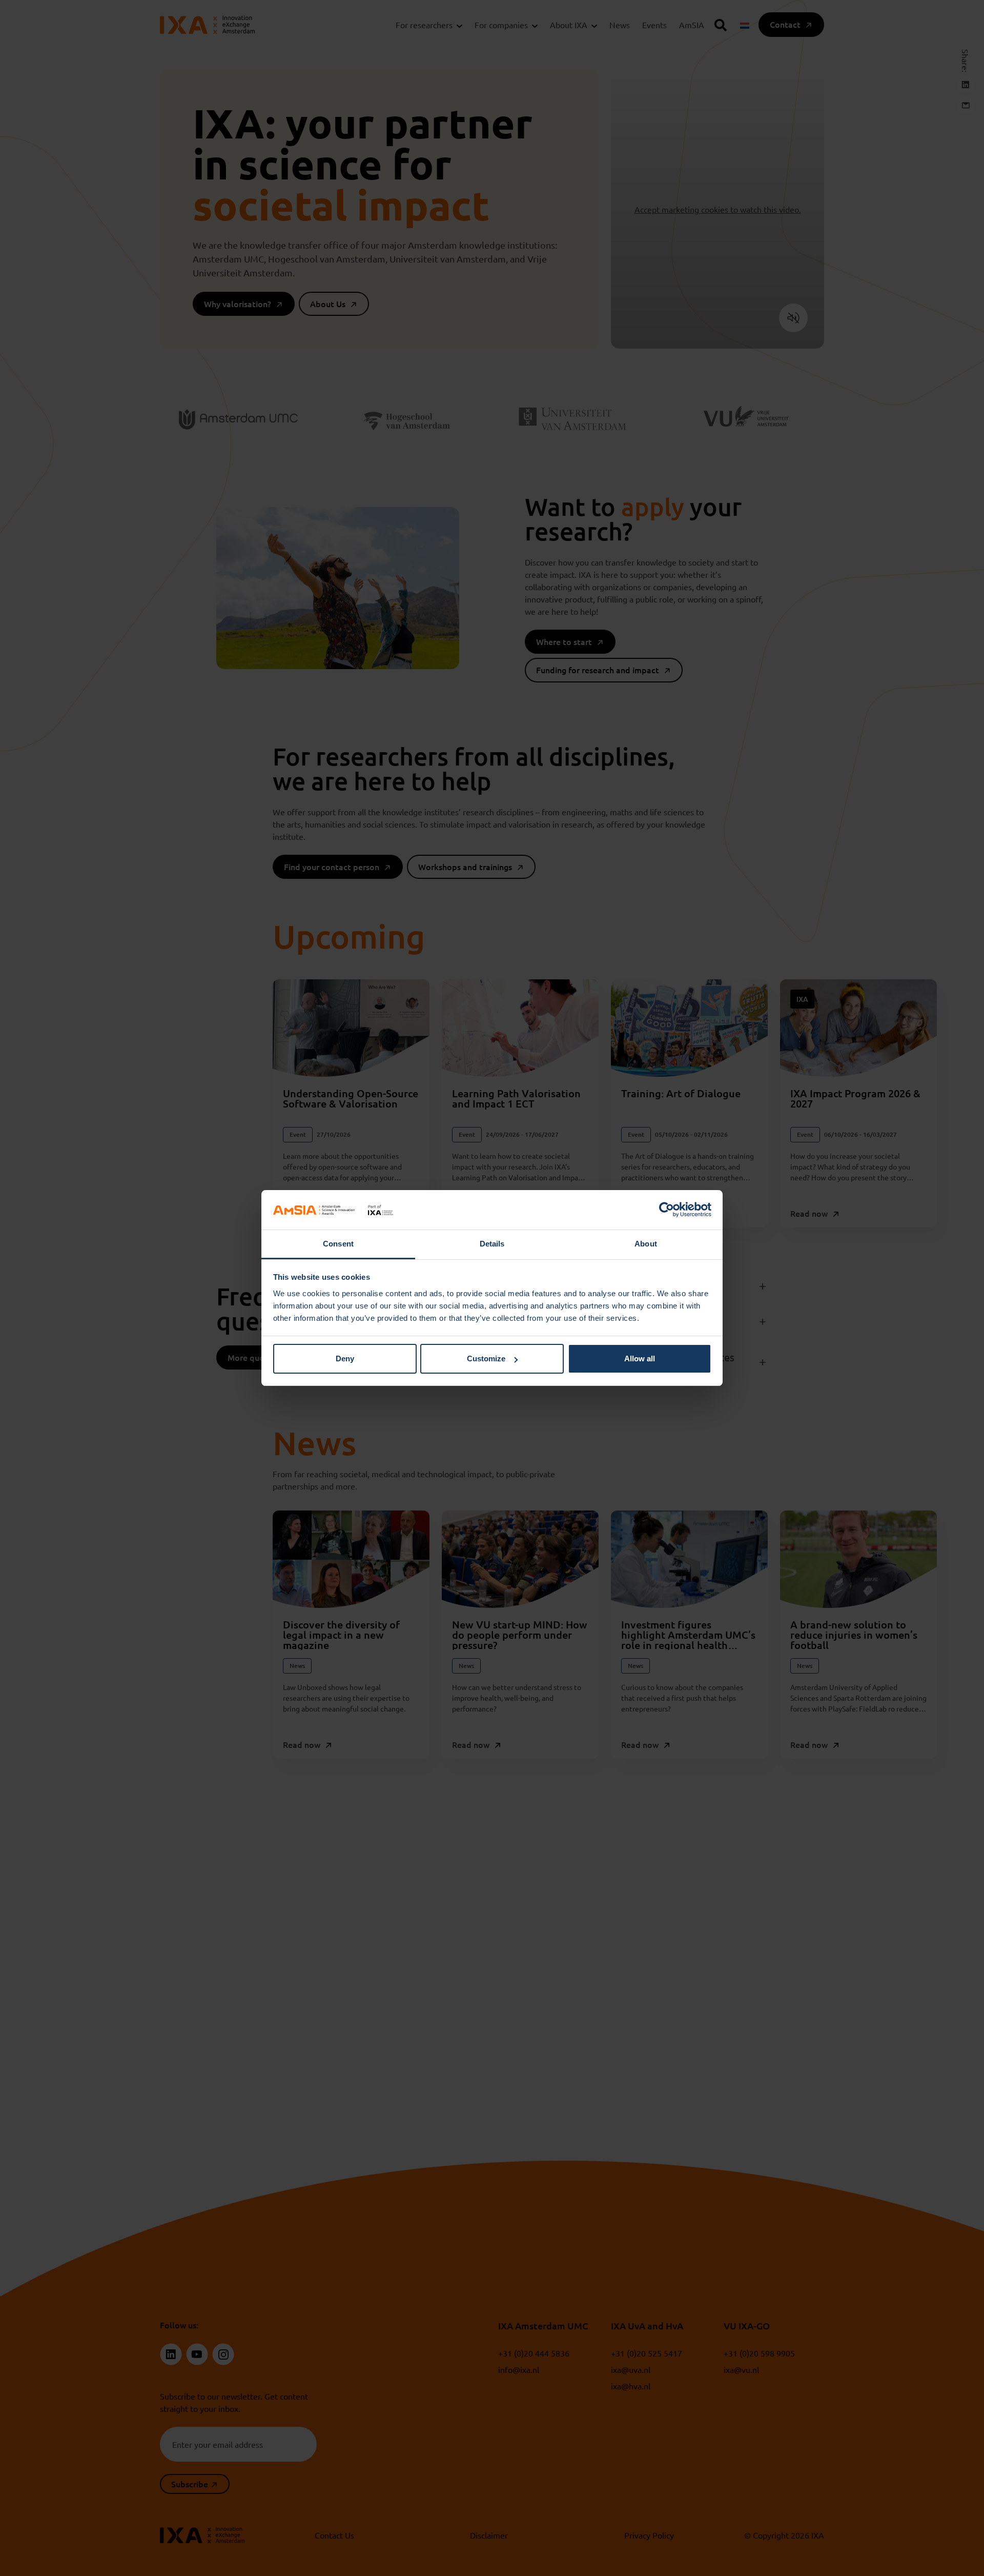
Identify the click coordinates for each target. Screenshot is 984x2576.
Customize (486, 1359)
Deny (345, 1359)
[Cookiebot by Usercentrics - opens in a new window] (667, 1210)
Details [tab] (492, 1244)
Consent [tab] (338, 1244)
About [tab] (646, 1244)
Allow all (640, 1359)
